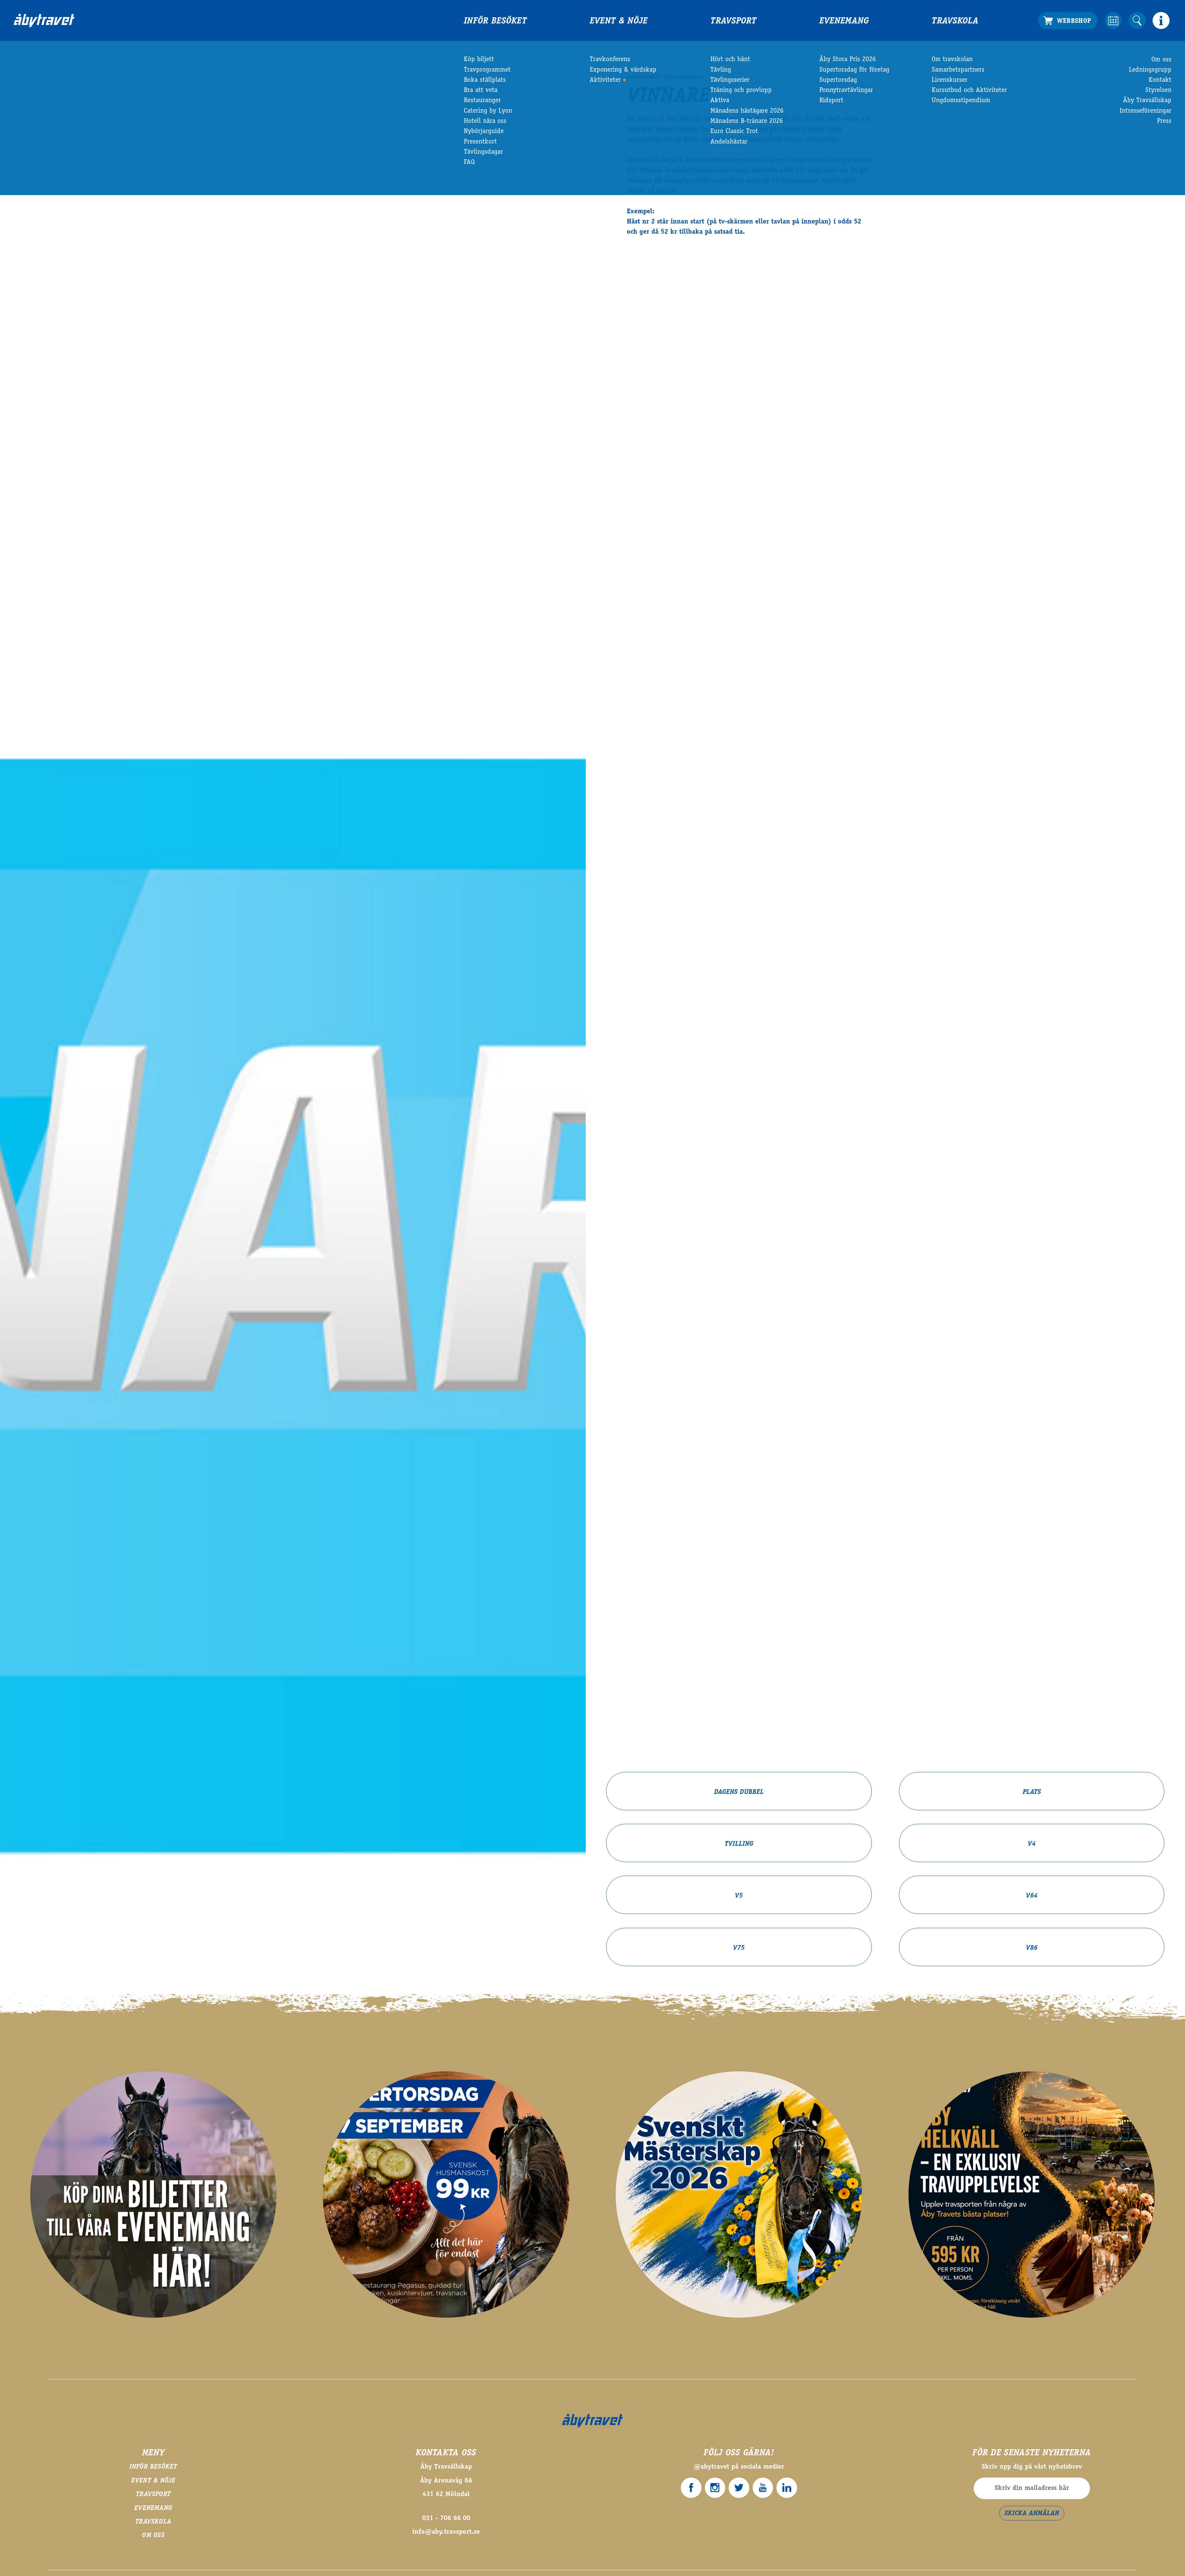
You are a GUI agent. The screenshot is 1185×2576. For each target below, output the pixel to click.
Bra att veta (481, 90)
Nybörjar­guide (484, 131)
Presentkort (480, 142)
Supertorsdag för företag (854, 70)
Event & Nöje (619, 21)
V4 (1032, 1844)
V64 (1032, 1896)
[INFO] (1161, 21)
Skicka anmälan (1032, 2514)
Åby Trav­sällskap (1147, 101)
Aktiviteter (605, 80)
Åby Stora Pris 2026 (848, 60)
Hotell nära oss (485, 121)
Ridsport (831, 101)
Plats (1032, 1792)
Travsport (733, 21)
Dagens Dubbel (739, 1792)
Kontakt (1160, 80)
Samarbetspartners (958, 70)
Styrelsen (1158, 90)
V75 (739, 1948)
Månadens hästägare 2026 (747, 111)
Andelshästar (729, 142)
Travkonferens (610, 60)
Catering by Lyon (488, 111)
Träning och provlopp (741, 90)
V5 (739, 1896)
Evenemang (844, 21)
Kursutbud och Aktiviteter (969, 90)
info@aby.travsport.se (446, 2532)
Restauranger (482, 101)
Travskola (955, 21)
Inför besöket (495, 21)
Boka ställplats (485, 80)
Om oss (1161, 60)
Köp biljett (479, 60)
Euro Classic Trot (734, 131)
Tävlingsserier (730, 80)
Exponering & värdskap (623, 70)
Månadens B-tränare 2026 (747, 121)
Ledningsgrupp (1150, 70)
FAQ (469, 162)
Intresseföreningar (1145, 111)
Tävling (721, 70)
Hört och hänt (730, 60)
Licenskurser (950, 80)
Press (1164, 121)
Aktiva (720, 101)
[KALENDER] (1113, 21)
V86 (1032, 1948)
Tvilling (739, 1844)
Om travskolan (952, 60)
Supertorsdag (838, 80)
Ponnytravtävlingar (846, 90)
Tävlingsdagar (483, 152)
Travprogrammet (487, 70)
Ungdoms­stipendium (961, 101)
